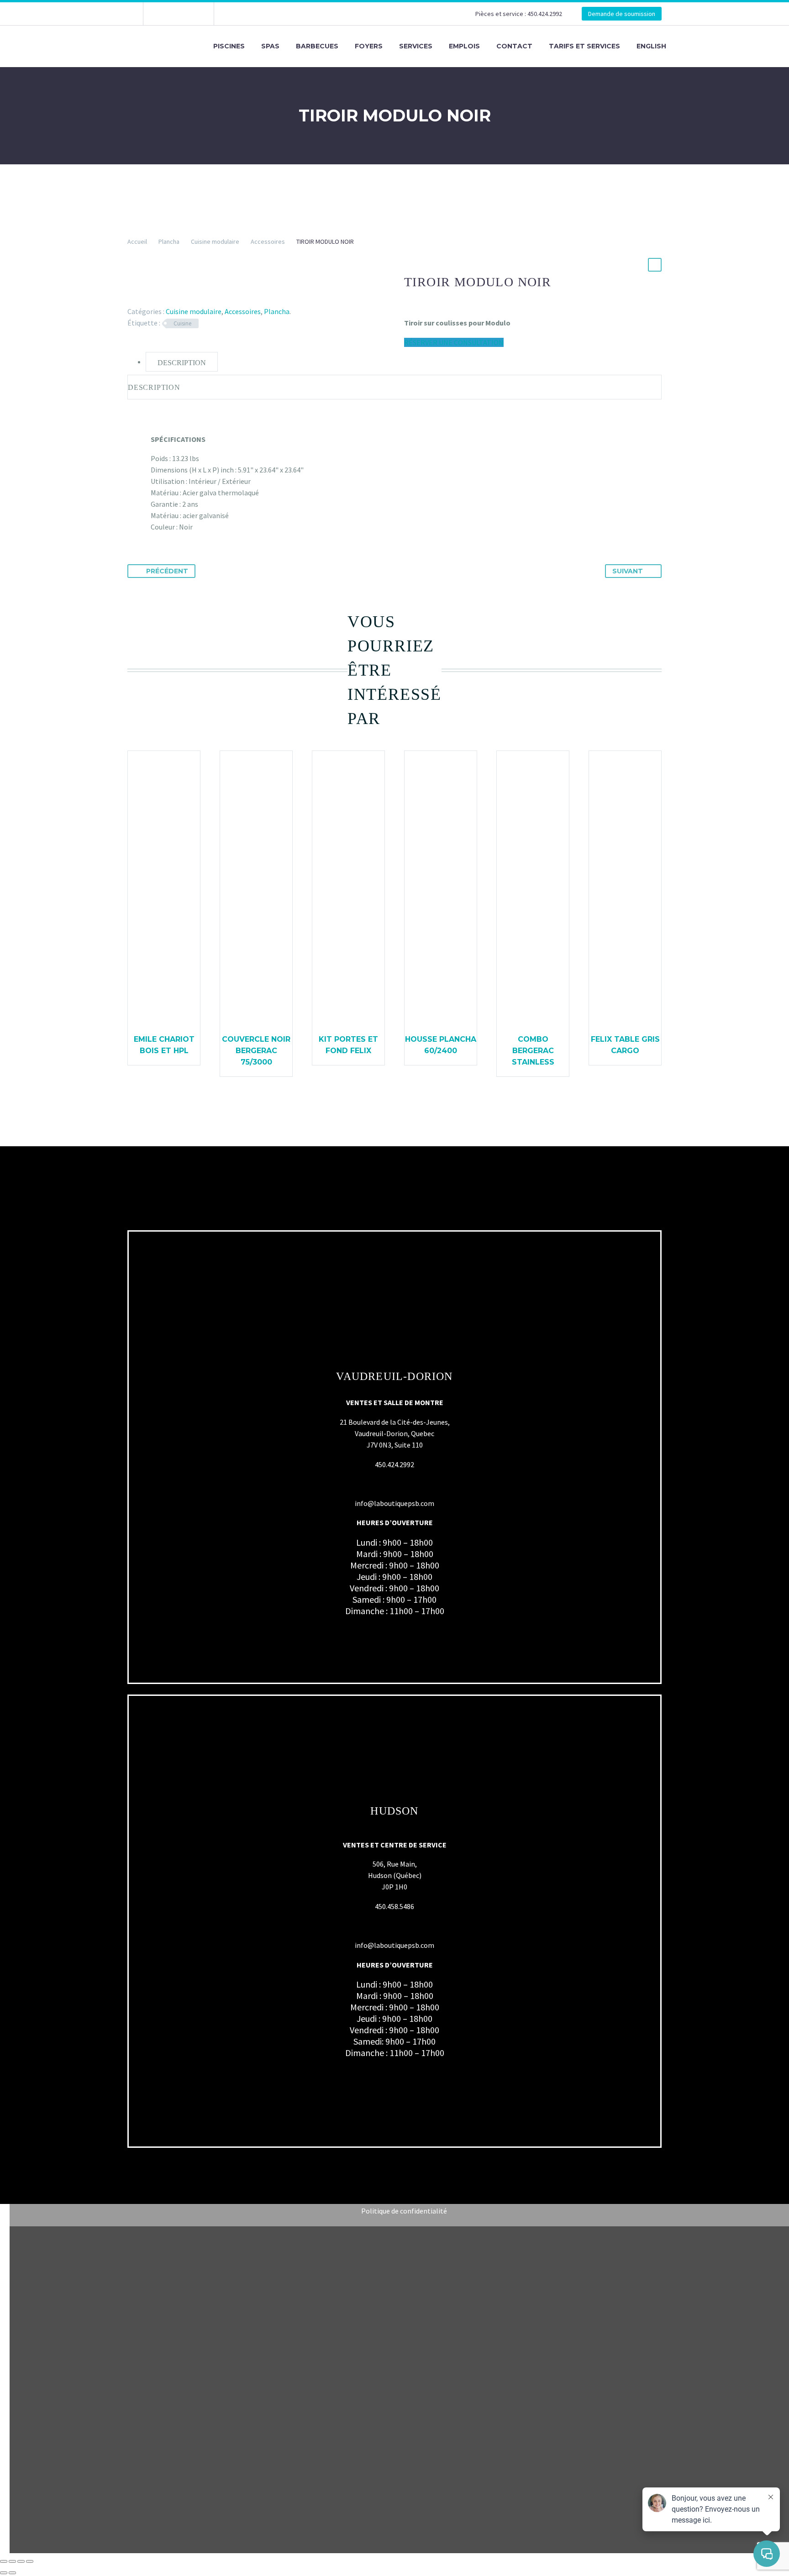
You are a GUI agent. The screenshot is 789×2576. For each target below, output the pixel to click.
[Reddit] (200, 298)
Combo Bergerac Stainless (533, 1051)
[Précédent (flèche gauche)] (4, 2573)
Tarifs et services (584, 46)
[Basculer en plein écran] (12, 2561)
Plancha (169, 241)
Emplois (464, 46)
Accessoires (268, 241)
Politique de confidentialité (404, 2211)
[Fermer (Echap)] (30, 2561)
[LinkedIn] (186, 298)
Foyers (369, 46)
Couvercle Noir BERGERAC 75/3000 (256, 1051)
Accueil (137, 241)
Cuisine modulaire (215, 241)
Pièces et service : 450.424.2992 (519, 14)
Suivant (628, 571)
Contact (514, 46)
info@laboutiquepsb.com (394, 1503)
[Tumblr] (173, 298)
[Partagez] (21, 2561)
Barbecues (317, 46)
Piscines (229, 46)
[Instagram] (178, 14)
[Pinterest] (160, 298)
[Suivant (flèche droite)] (12, 2573)
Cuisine (182, 323)
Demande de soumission (622, 14)
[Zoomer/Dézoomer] (4, 2561)
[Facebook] (164, 14)
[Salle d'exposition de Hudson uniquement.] (191, 14)
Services (416, 46)
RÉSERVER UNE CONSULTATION (454, 342)
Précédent (167, 571)
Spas (270, 46)
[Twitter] (147, 298)
